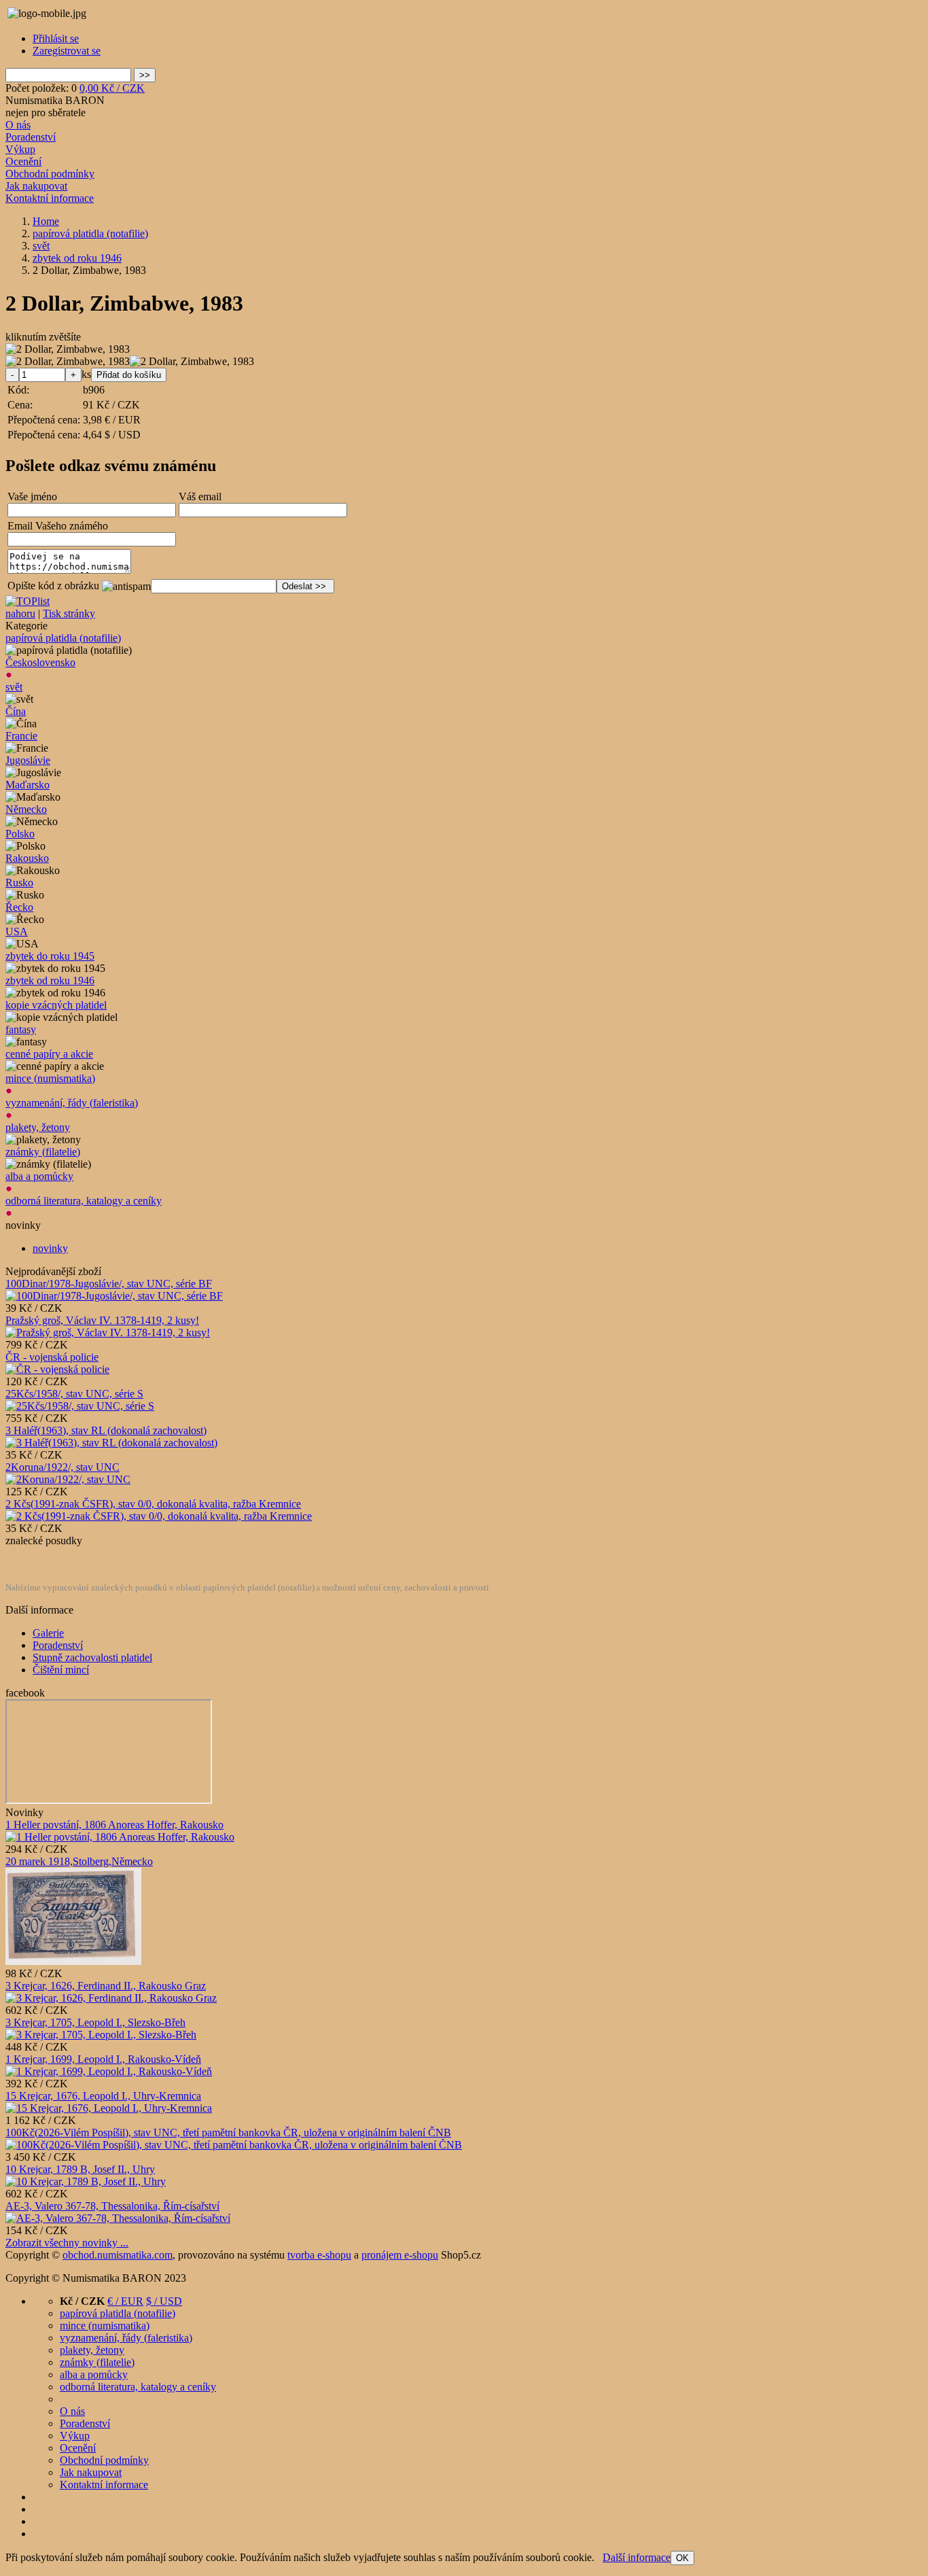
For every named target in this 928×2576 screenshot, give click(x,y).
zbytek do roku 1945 (50, 956)
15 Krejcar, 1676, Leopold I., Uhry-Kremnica (103, 2096)
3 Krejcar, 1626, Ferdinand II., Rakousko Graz (106, 1986)
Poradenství (31, 137)
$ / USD (164, 2301)
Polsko (20, 834)
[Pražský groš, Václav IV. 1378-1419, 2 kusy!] (108, 1333)
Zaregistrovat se (67, 51)
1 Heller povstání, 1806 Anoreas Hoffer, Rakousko (114, 1825)
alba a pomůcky (39, 1176)
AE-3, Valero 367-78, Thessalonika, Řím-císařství (112, 2206)
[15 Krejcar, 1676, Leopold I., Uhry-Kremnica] (109, 2108)
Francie (21, 736)
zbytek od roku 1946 (50, 980)
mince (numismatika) (50, 1078)
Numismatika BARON (55, 100)
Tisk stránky (69, 613)
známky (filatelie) (43, 1152)
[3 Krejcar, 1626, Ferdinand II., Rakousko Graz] (111, 1998)
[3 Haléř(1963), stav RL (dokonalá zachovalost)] (111, 1443)
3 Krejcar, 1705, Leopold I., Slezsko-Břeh (95, 2022)
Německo (26, 809)
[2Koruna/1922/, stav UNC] (68, 1479)
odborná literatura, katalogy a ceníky (84, 1201)
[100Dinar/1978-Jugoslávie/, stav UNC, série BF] (114, 1296)
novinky (50, 1248)
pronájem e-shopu (400, 2255)
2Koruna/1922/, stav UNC (63, 1467)
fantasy (21, 1029)
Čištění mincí (61, 1670)
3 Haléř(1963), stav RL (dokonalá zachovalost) (106, 1430)
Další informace (637, 2557)
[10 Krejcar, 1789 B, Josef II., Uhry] (86, 2181)
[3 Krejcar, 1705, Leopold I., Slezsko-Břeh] (101, 2035)
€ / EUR (125, 2301)
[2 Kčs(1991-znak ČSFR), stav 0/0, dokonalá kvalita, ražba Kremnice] (159, 1516)
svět (14, 687)
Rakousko (27, 858)
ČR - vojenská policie (52, 1357)
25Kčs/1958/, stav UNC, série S (74, 1394)
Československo (40, 662)
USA (17, 932)
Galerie (48, 1633)
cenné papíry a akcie (49, 1054)
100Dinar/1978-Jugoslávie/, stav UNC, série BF (109, 1284)
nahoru (20, 613)
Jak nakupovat (36, 186)
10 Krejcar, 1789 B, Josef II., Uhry (80, 2169)
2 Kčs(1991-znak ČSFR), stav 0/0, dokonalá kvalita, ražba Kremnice (153, 1504)
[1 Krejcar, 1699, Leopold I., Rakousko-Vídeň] (109, 2071)
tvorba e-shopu (319, 2255)
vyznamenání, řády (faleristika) (72, 1103)
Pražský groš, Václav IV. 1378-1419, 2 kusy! (102, 1320)
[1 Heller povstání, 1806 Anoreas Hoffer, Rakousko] (120, 1837)
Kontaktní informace (50, 198)
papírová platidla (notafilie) (63, 638)
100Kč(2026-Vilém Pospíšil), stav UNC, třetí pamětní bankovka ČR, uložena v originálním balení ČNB (228, 2133)
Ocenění (23, 161)
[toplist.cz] (28, 601)
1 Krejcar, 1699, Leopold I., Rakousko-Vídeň (103, 2059)
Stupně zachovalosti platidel (92, 1657)
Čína (16, 711)
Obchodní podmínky (50, 174)
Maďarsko (28, 785)
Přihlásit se (56, 38)
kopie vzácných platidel (56, 1005)
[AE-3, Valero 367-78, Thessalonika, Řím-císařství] (118, 2218)
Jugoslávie (28, 760)
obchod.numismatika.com (118, 2255)
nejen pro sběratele (46, 112)
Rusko (19, 883)
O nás (18, 125)
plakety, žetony (38, 1127)
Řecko (19, 907)
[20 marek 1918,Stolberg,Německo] (73, 1961)
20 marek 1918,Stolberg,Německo (79, 1861)
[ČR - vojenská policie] (57, 1369)
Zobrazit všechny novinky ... (67, 2243)
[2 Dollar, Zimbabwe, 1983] (68, 349)
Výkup (20, 149)
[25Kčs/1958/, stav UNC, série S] (80, 1406)
